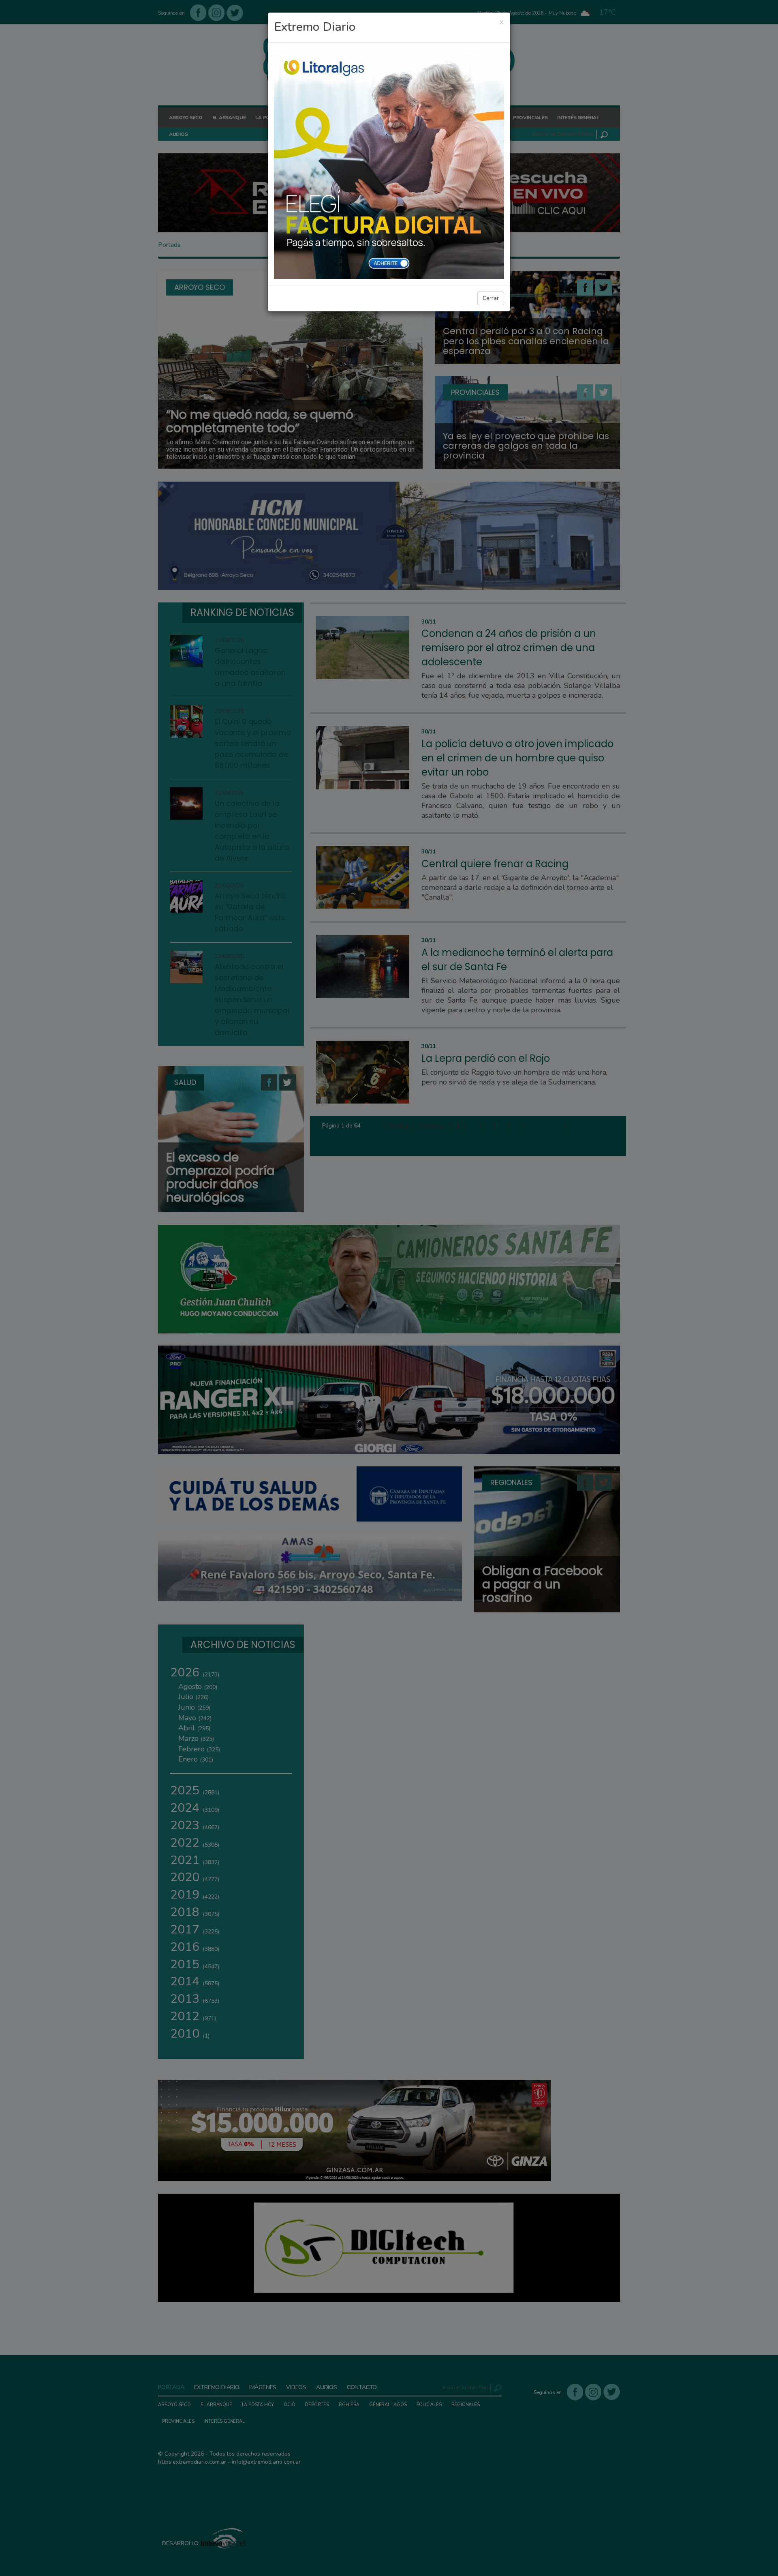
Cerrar (491, 298)
